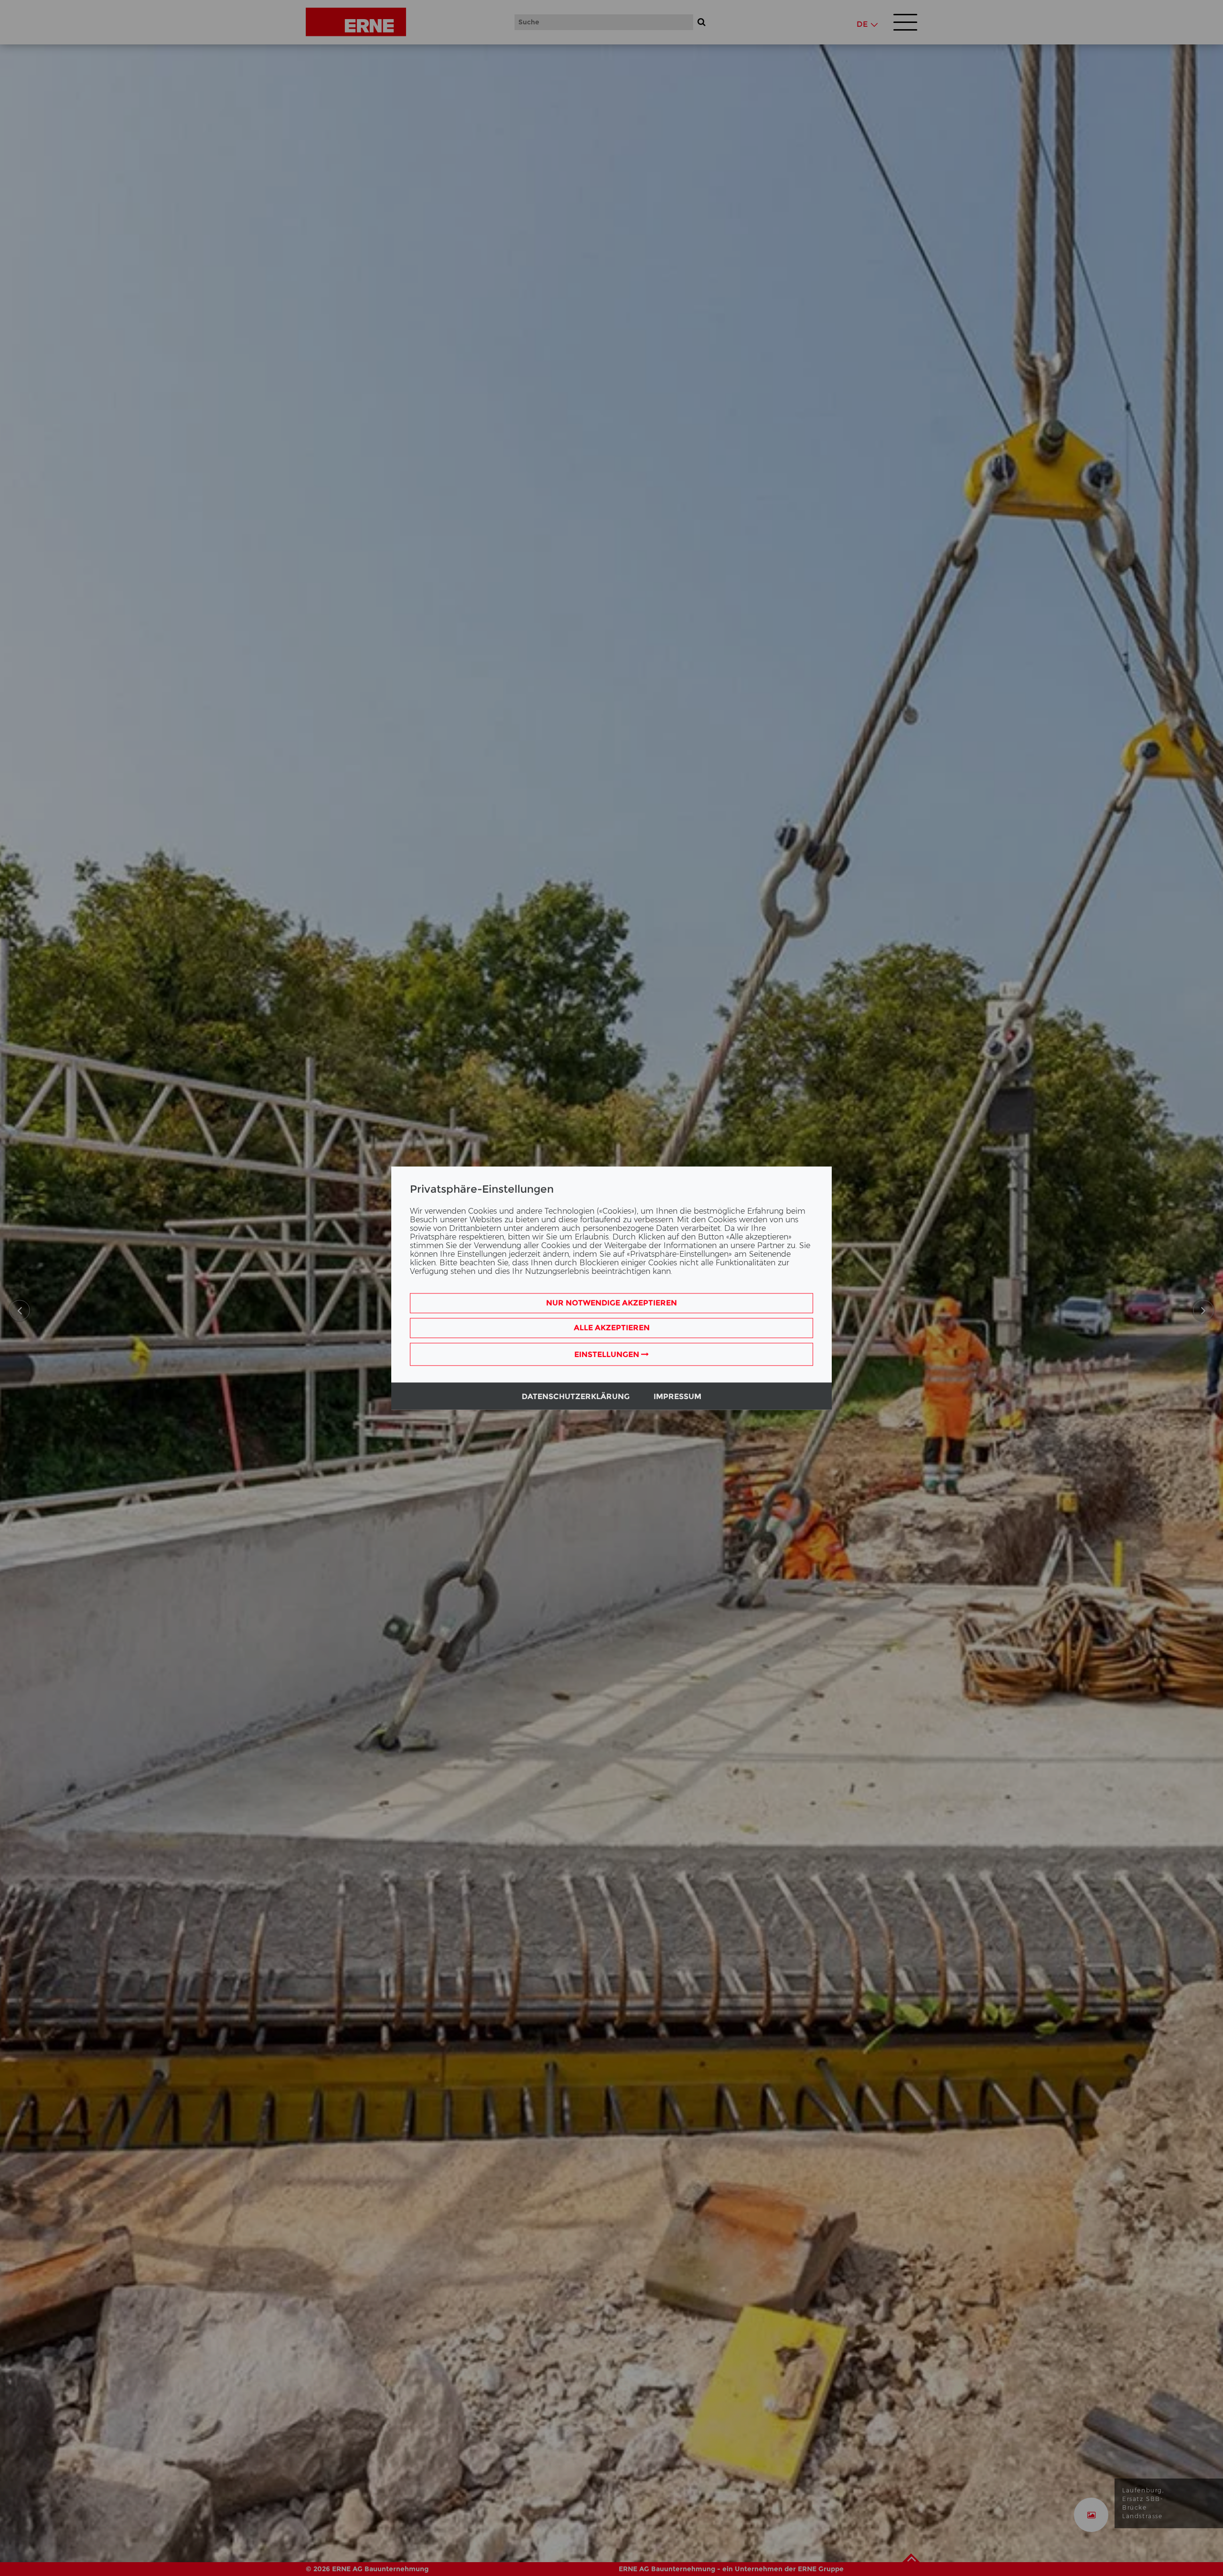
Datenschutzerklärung (576, 1396)
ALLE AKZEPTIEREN (612, 1328)
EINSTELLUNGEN (608, 1354)
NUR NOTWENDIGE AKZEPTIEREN (611, 1303)
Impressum (677, 1396)
